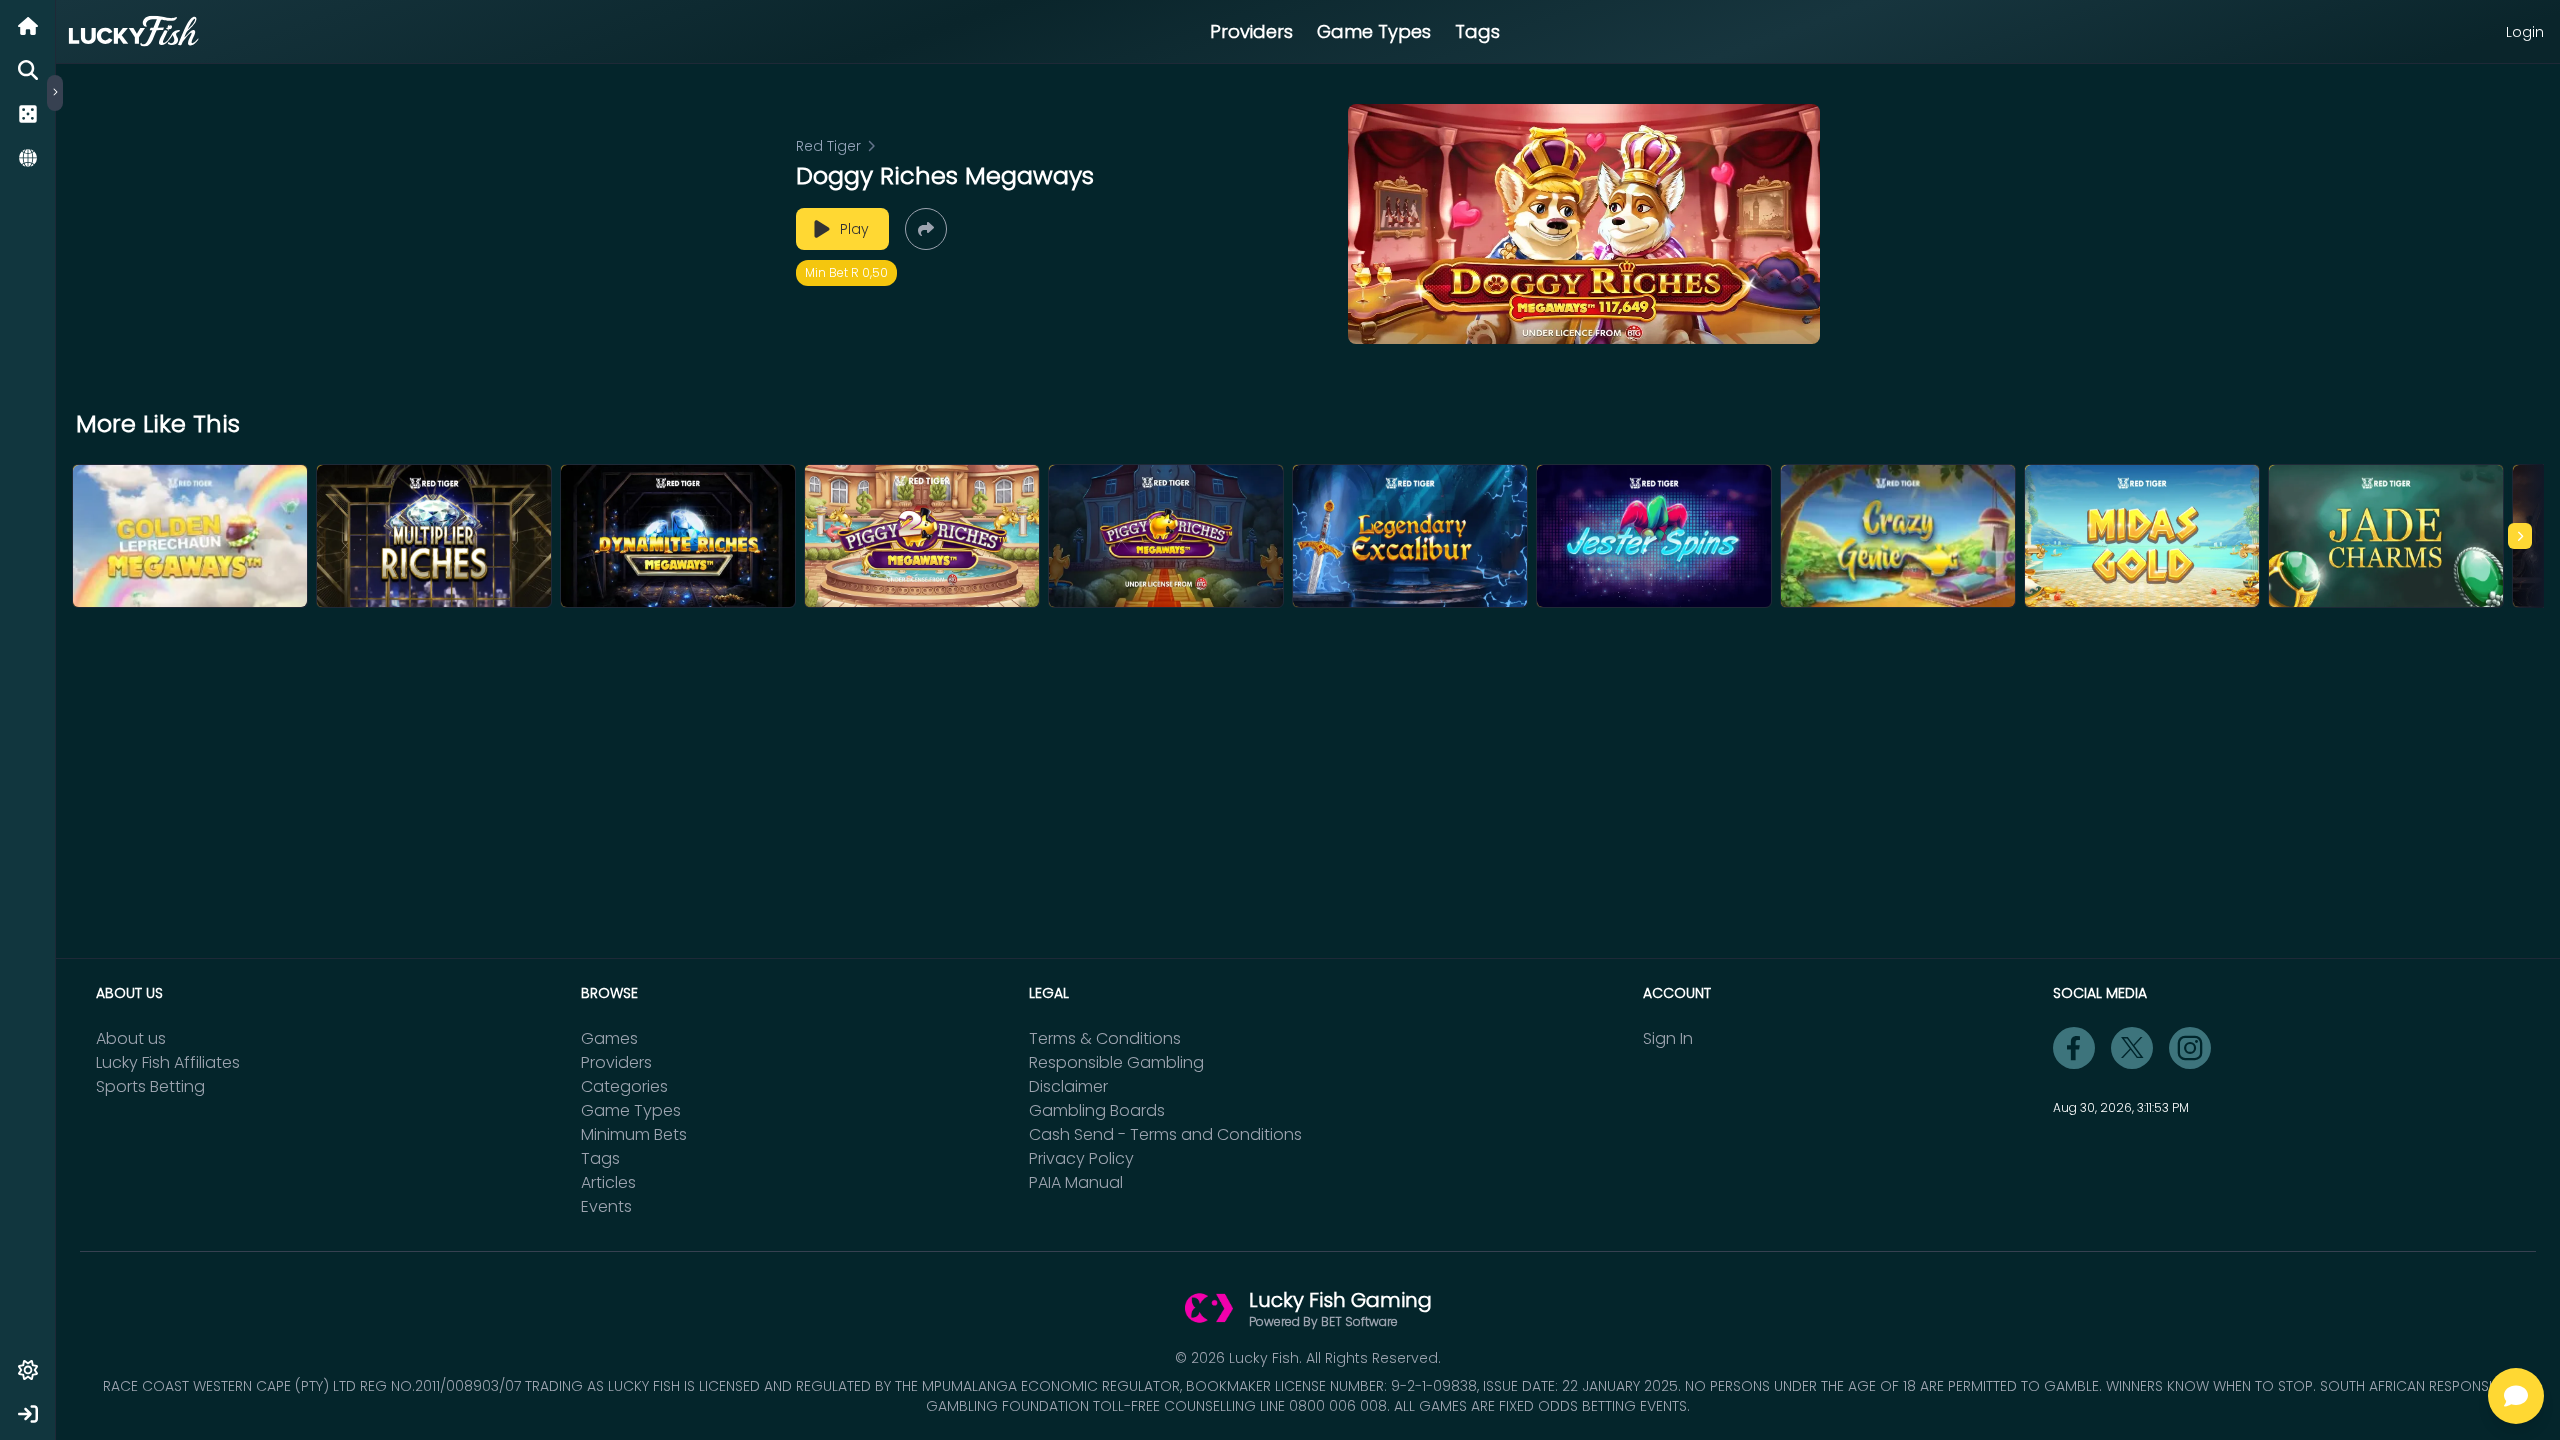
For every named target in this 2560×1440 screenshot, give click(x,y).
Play (854, 229)
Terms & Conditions (1105, 1038)
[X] (2132, 1048)
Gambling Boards (1097, 1110)
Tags (1477, 31)
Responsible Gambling (1116, 1062)
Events (606, 1206)
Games (609, 1038)
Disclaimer (1068, 1086)
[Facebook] (2074, 1048)
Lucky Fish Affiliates (168, 1062)
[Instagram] (2190, 1048)
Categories (624, 1086)
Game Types (1374, 31)
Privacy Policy (1081, 1158)
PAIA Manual (1076, 1182)
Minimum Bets (634, 1134)
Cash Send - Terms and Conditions (1165, 1134)
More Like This (158, 424)
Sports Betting (150, 1086)
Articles (608, 1182)
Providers (1251, 31)
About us (131, 1038)
